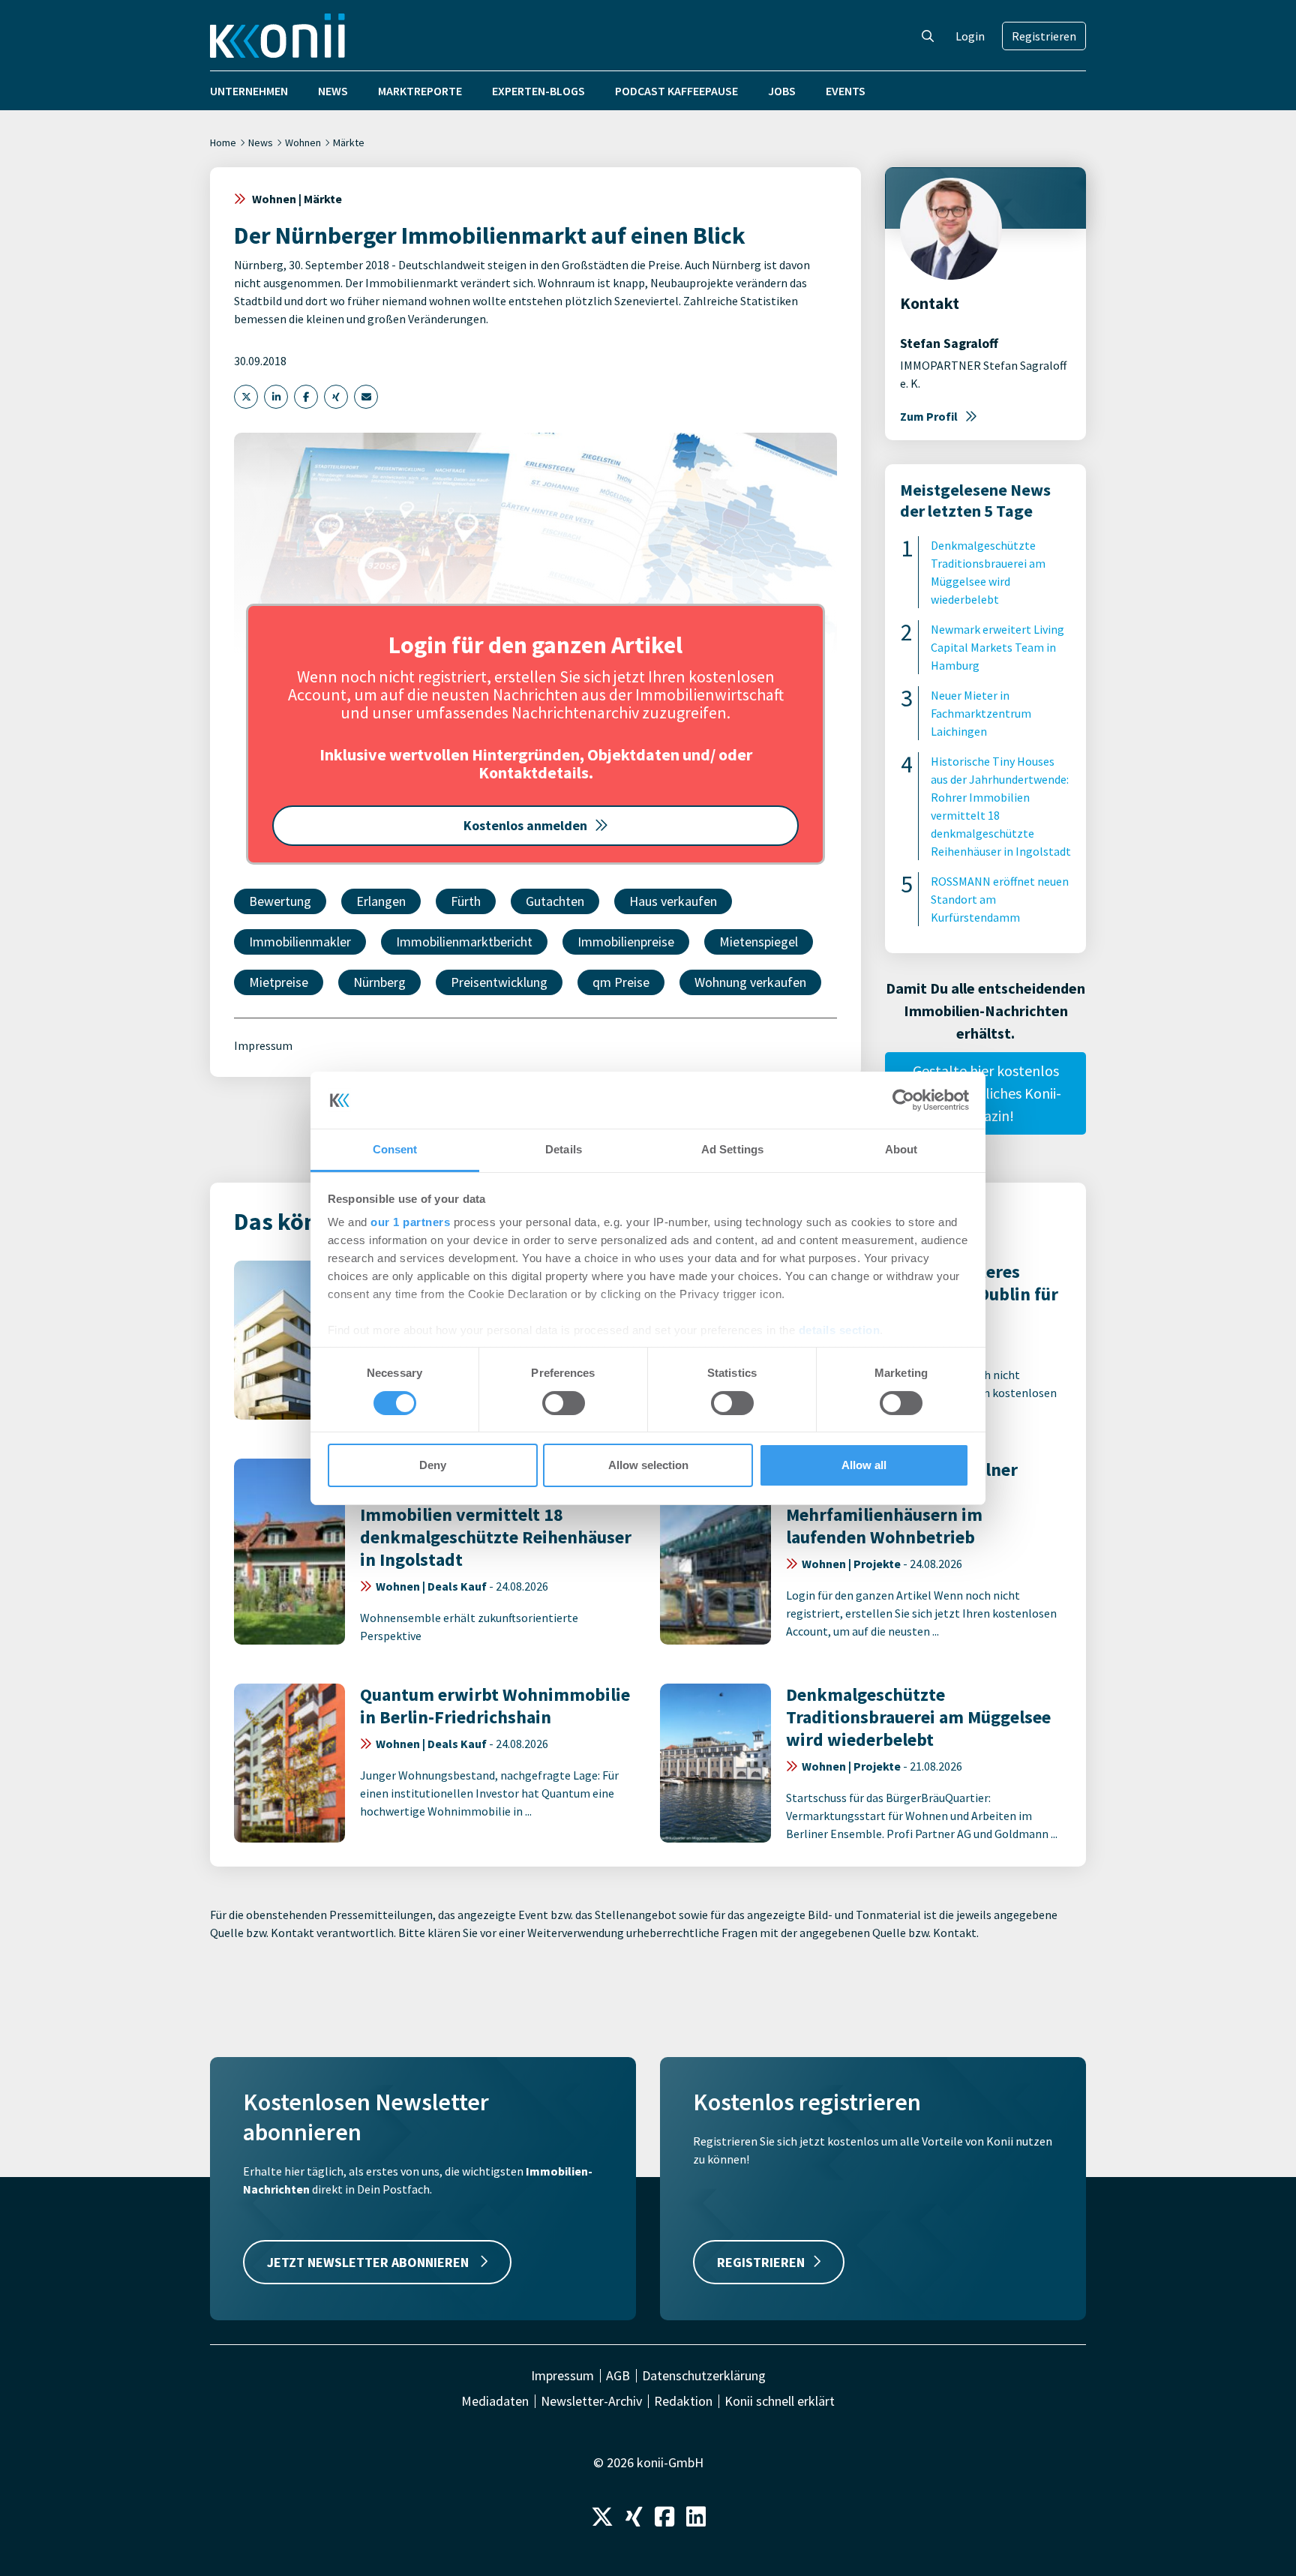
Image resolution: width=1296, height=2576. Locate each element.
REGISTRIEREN (761, 2262)
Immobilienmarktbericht (464, 942)
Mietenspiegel (759, 942)
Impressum (263, 1045)
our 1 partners (410, 1222)
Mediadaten (495, 2401)
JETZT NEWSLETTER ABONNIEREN (369, 2262)
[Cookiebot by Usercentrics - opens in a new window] (903, 1100)
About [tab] (901, 1149)
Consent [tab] (395, 1149)
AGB (618, 2376)
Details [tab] (564, 1149)
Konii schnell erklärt (780, 2401)
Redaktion (683, 2401)
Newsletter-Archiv (591, 2401)
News (333, 91)
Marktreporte (420, 91)
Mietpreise (279, 982)
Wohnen (303, 142)
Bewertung (280, 901)
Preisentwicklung (499, 982)
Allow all (864, 1465)
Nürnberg (379, 982)
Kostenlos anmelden (525, 825)
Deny (433, 1465)
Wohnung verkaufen (750, 982)
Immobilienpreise (626, 942)
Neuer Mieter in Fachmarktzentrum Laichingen (981, 713)
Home (223, 142)
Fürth (466, 901)
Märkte (349, 142)
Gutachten (555, 901)
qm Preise (621, 982)
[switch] (564, 1403)
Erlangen (381, 901)
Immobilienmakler (300, 942)
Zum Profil (929, 416)
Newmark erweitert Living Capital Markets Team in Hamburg (997, 647)
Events (846, 91)
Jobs (782, 91)
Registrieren (1044, 36)
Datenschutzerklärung (704, 2376)
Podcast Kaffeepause (676, 91)
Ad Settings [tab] (732, 1149)
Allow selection (648, 1465)
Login (970, 36)
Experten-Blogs (538, 91)
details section (840, 1330)
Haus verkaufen (673, 901)
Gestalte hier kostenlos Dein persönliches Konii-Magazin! (985, 1093)
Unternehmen (249, 91)
